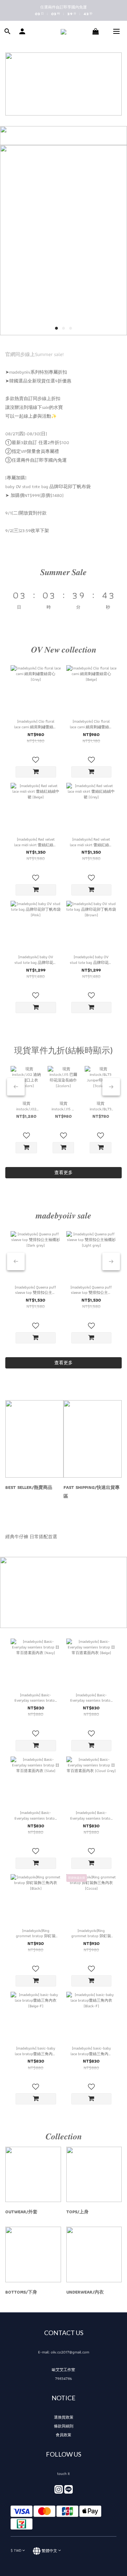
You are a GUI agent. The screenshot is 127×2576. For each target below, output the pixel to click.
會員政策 (64, 2435)
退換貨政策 (64, 2417)
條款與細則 (64, 2426)
